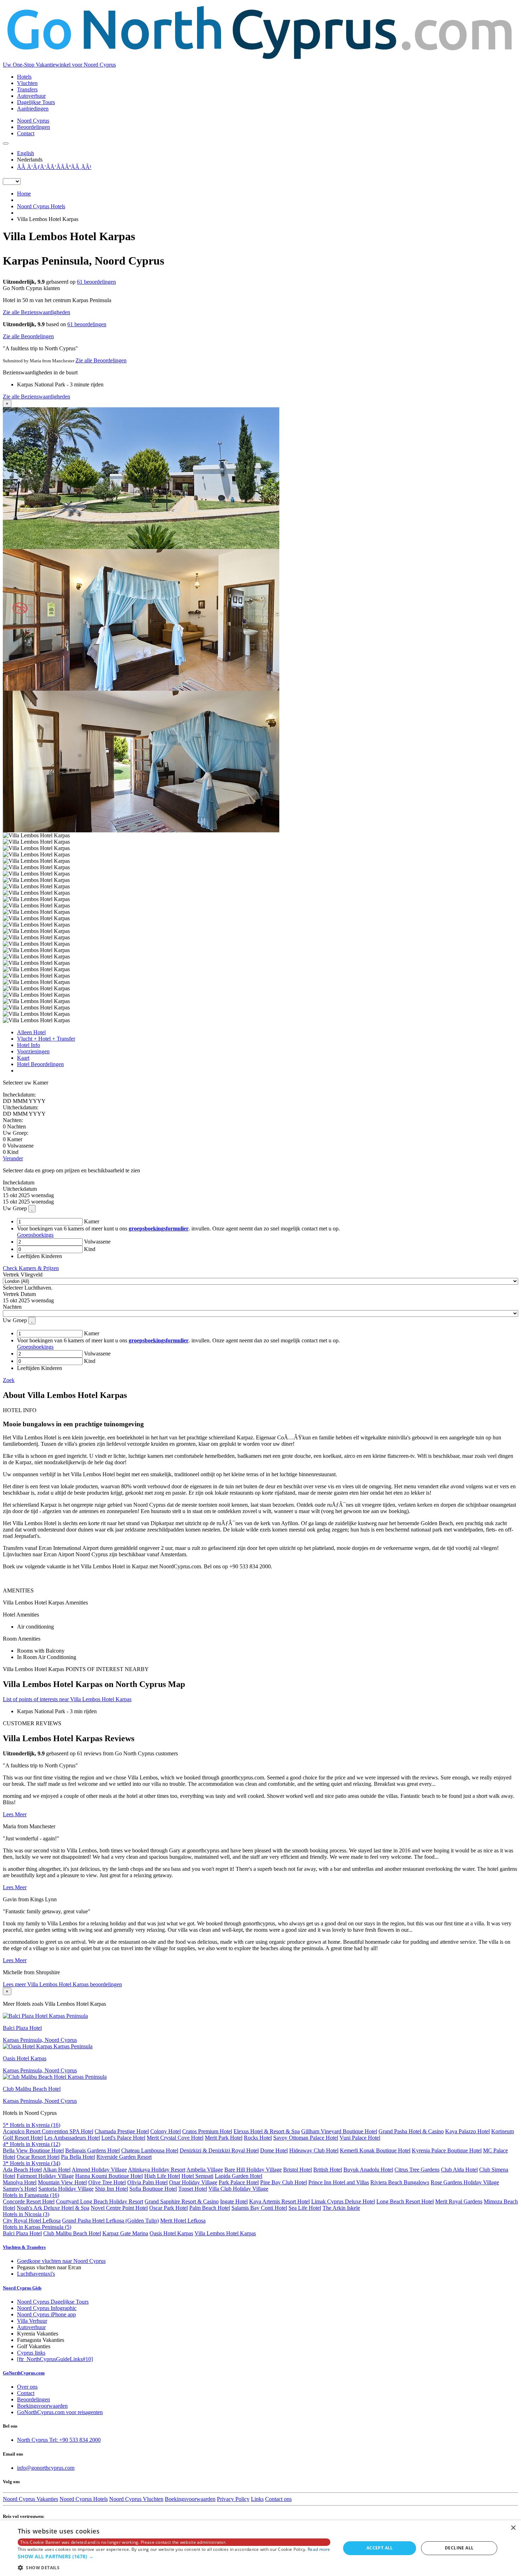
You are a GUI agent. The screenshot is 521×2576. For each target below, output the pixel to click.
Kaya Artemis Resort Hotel (279, 2201)
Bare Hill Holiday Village (253, 2170)
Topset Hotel (193, 2189)
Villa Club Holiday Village (238, 2189)
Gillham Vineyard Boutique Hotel (339, 2131)
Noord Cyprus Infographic (47, 2308)
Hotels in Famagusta (31, 2195)
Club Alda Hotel (459, 2170)
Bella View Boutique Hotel (33, 2150)
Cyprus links (31, 2353)
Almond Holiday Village (99, 2170)
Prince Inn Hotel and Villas (339, 2182)
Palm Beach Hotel (210, 2208)
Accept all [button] (380, 2548)
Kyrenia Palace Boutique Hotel (447, 2150)
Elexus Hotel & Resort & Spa (267, 2131)
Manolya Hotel (20, 2182)
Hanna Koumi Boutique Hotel (109, 2176)
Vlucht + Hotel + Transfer (46, 1039)
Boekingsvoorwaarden (42, 2406)
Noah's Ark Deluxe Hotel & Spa (53, 2208)
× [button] (513, 2528)
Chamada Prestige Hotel (122, 2131)
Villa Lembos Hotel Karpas (225, 2233)
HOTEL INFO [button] (20, 1410)
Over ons (27, 2387)
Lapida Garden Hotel (239, 2176)
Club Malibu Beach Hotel (72, 2233)
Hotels (24, 77)
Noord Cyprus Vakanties (30, 2499)
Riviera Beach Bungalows (400, 2182)
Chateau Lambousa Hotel (150, 2150)
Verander (13, 1158)
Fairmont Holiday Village (45, 2176)
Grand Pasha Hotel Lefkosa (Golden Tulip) (110, 2221)
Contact (26, 133)
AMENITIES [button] (18, 1590)
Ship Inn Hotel (111, 2189)
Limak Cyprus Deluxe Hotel (343, 2201)
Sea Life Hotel (305, 2208)
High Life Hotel (162, 2176)
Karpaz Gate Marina (125, 2233)
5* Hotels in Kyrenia (32, 2125)
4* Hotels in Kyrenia (32, 2144)
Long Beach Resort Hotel (405, 2201)
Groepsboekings (35, 1235)
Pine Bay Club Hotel (284, 2182)
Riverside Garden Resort (124, 2157)
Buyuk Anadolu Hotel (368, 2170)
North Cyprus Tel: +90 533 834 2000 (59, 2440)
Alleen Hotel (31, 1032)
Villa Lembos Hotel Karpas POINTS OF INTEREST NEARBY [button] (76, 1669)
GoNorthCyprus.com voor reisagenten (60, 2412)
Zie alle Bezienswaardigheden (37, 312)
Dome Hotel (274, 2150)
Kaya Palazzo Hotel (467, 2131)
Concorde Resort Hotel (29, 2201)
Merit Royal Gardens (459, 2201)
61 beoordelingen (96, 282)
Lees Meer (15, 1814)
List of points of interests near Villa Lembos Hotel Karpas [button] (67, 1699)
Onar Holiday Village (193, 2182)
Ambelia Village (205, 2170)
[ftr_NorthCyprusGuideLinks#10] (55, 2359)
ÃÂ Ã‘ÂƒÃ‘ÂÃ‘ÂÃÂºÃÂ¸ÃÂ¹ (54, 167)
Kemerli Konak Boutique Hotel (375, 2150)
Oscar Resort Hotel (38, 2157)
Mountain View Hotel (62, 2182)
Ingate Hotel (234, 2201)
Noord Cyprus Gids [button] (22, 2288)
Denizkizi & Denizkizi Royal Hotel (219, 2150)
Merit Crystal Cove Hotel (175, 2138)
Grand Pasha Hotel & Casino (411, 2131)
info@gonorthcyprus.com (46, 2468)
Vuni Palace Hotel (360, 2138)
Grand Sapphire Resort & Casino (182, 2201)
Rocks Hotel (258, 2138)
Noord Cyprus (33, 121)
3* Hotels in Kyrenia (32, 2163)
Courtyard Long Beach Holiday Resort (100, 2201)
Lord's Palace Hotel (123, 2138)
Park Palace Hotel (239, 2182)
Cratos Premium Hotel (207, 2131)
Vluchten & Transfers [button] (24, 2247)
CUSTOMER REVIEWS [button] (32, 1723)
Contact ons (278, 2499)
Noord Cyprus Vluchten (136, 2499)
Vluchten (27, 83)
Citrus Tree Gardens (417, 2170)
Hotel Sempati (197, 2176)
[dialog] (260, 2548)
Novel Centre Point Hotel (119, 2208)
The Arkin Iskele (341, 2208)
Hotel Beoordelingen (40, 1064)
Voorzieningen (33, 1051)
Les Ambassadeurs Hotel (72, 2138)
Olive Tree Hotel (107, 2182)
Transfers (27, 89)
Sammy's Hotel (20, 2189)
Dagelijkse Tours (36, 102)
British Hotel (328, 2170)
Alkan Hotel (57, 2170)
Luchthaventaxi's (36, 2274)
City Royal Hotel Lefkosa (32, 2221)
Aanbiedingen (33, 109)
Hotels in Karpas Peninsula (37, 2227)
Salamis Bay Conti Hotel (259, 2208)
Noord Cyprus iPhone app (46, 2314)
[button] (174, 2556)
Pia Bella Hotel (78, 2157)
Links (257, 2499)
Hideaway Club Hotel (314, 2150)
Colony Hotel (166, 2131)
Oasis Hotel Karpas (171, 2233)
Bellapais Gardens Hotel (93, 2150)
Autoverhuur (31, 96)
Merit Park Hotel (224, 2138)
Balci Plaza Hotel (22, 2233)
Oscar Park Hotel (169, 2208)
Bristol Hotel (298, 2170)
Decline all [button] (459, 2548)
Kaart (23, 1058)
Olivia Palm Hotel (147, 2182)
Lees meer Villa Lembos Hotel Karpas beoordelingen (62, 1984)
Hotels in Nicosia (26, 2214)
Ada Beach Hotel (22, 2170)
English (26, 153)
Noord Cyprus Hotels (41, 206)
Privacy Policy (233, 2499)
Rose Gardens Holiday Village (465, 2182)
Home (24, 194)
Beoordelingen (33, 127)
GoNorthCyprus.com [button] (24, 2373)
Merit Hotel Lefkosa (183, 2221)
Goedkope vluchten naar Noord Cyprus (61, 2261)
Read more (319, 2549)
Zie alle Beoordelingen (28, 336)
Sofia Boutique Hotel (153, 2189)
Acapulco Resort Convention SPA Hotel (48, 2131)
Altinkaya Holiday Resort (157, 2170)
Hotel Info (29, 1045)
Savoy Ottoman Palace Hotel (306, 2138)
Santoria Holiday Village (66, 2189)
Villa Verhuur (32, 2321)
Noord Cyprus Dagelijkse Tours (53, 2302)
